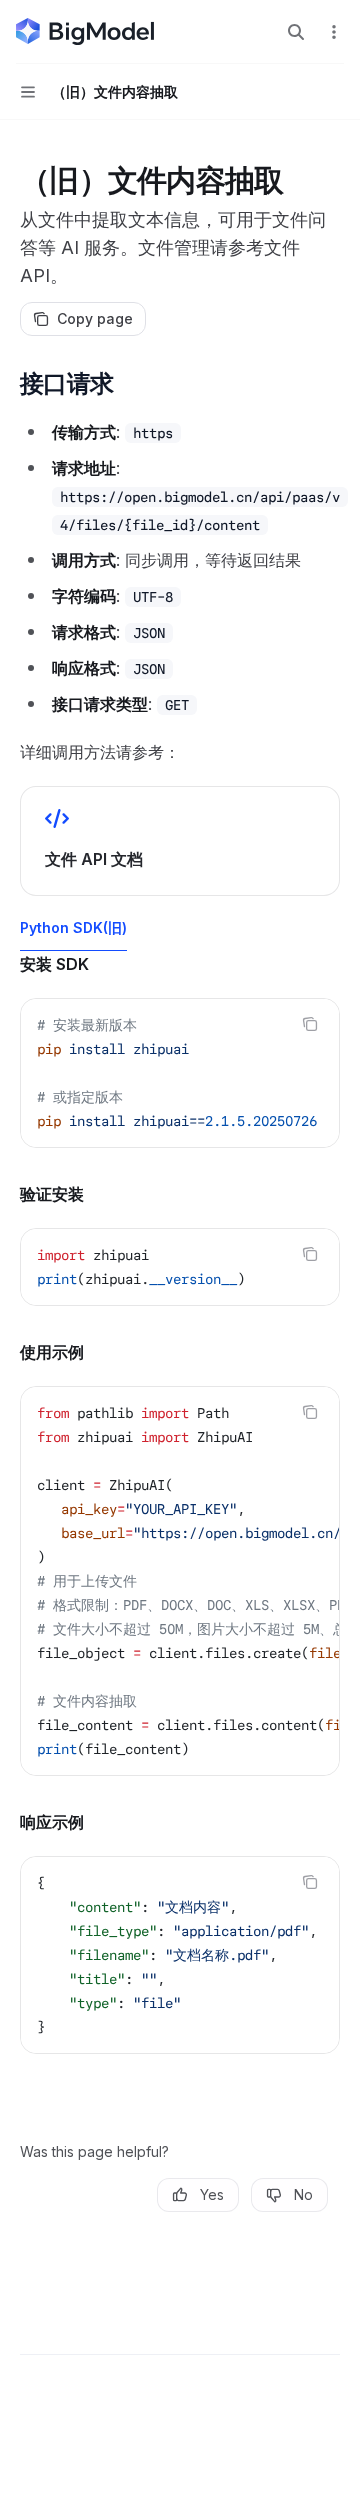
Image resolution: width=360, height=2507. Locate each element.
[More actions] (334, 32)
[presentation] (180, 1073)
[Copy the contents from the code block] (310, 1024)
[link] (180, 841)
